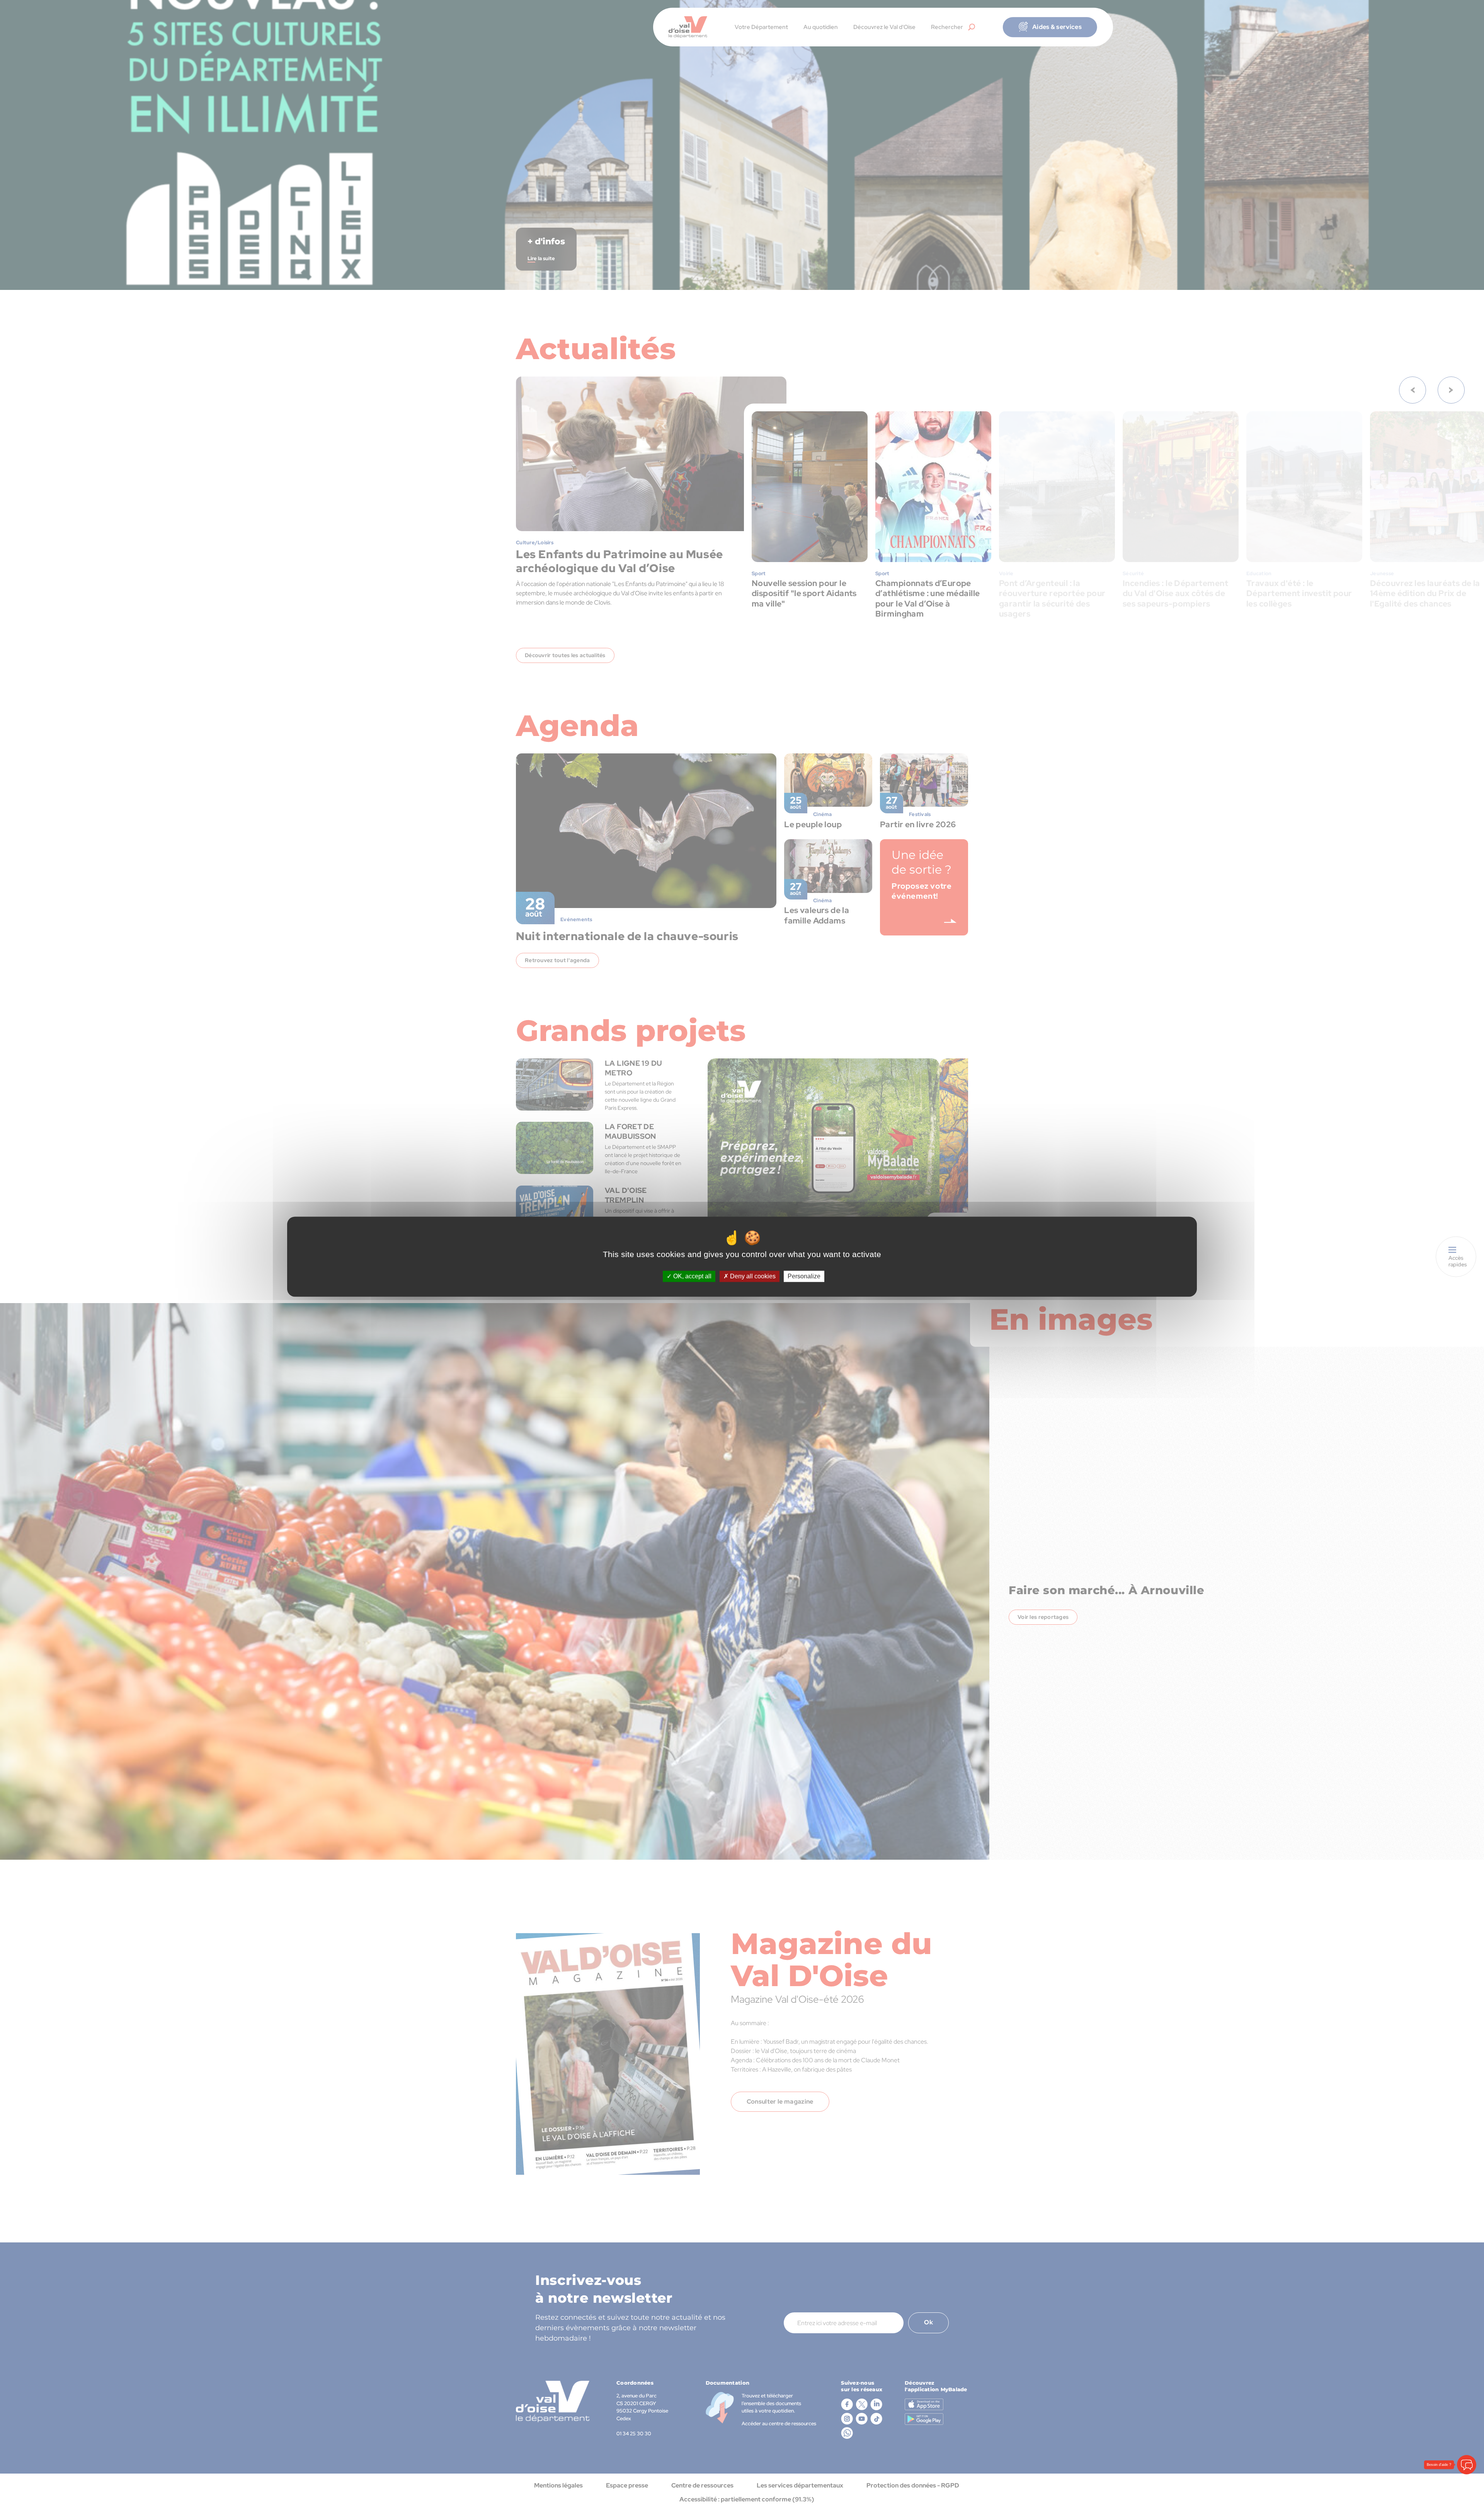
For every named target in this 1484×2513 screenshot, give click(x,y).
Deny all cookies (752, 1276)
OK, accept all (692, 1276)
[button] (1467, 2465)
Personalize (804, 1276)
